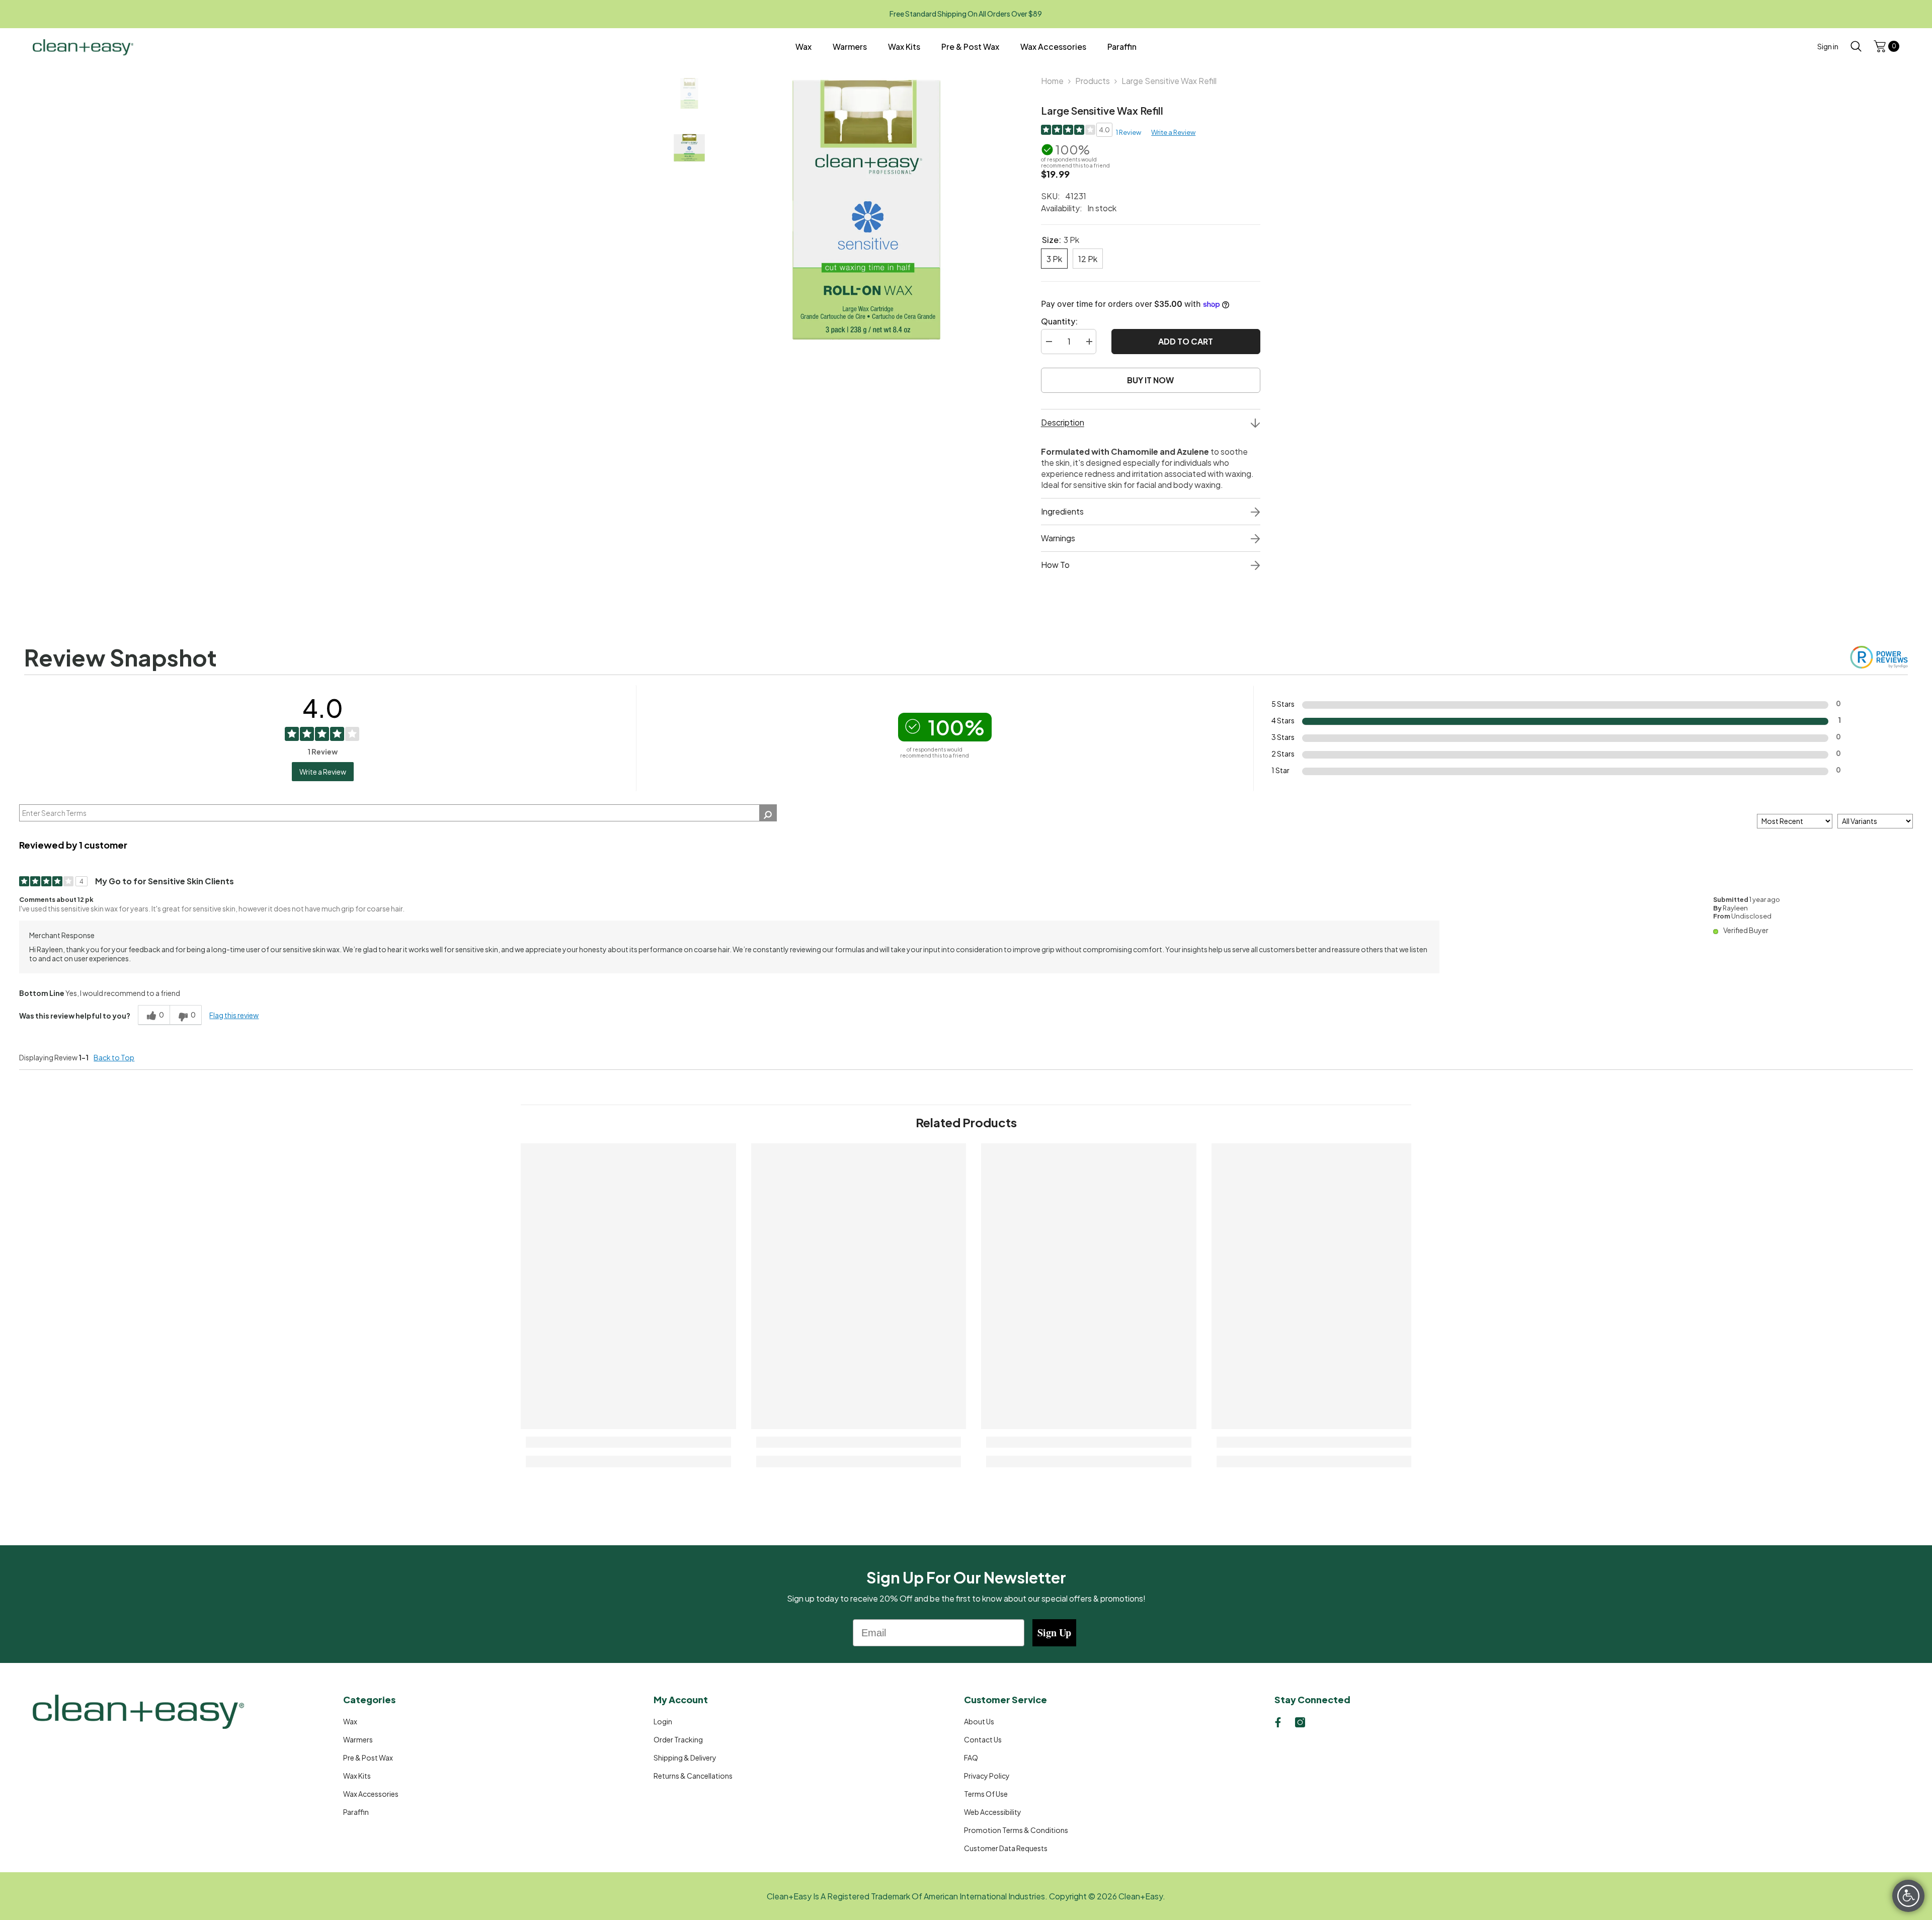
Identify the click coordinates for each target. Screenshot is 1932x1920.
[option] (866, 210)
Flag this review (234, 1015)
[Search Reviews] (768, 813)
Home (1052, 81)
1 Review (1129, 132)
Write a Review (1173, 132)
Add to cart (1184, 341)
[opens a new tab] (1278, 1722)
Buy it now (1150, 380)
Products (1093, 81)
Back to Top (114, 1057)
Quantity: (1059, 321)
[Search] (1856, 46)
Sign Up (1054, 1633)
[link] (628, 1442)
